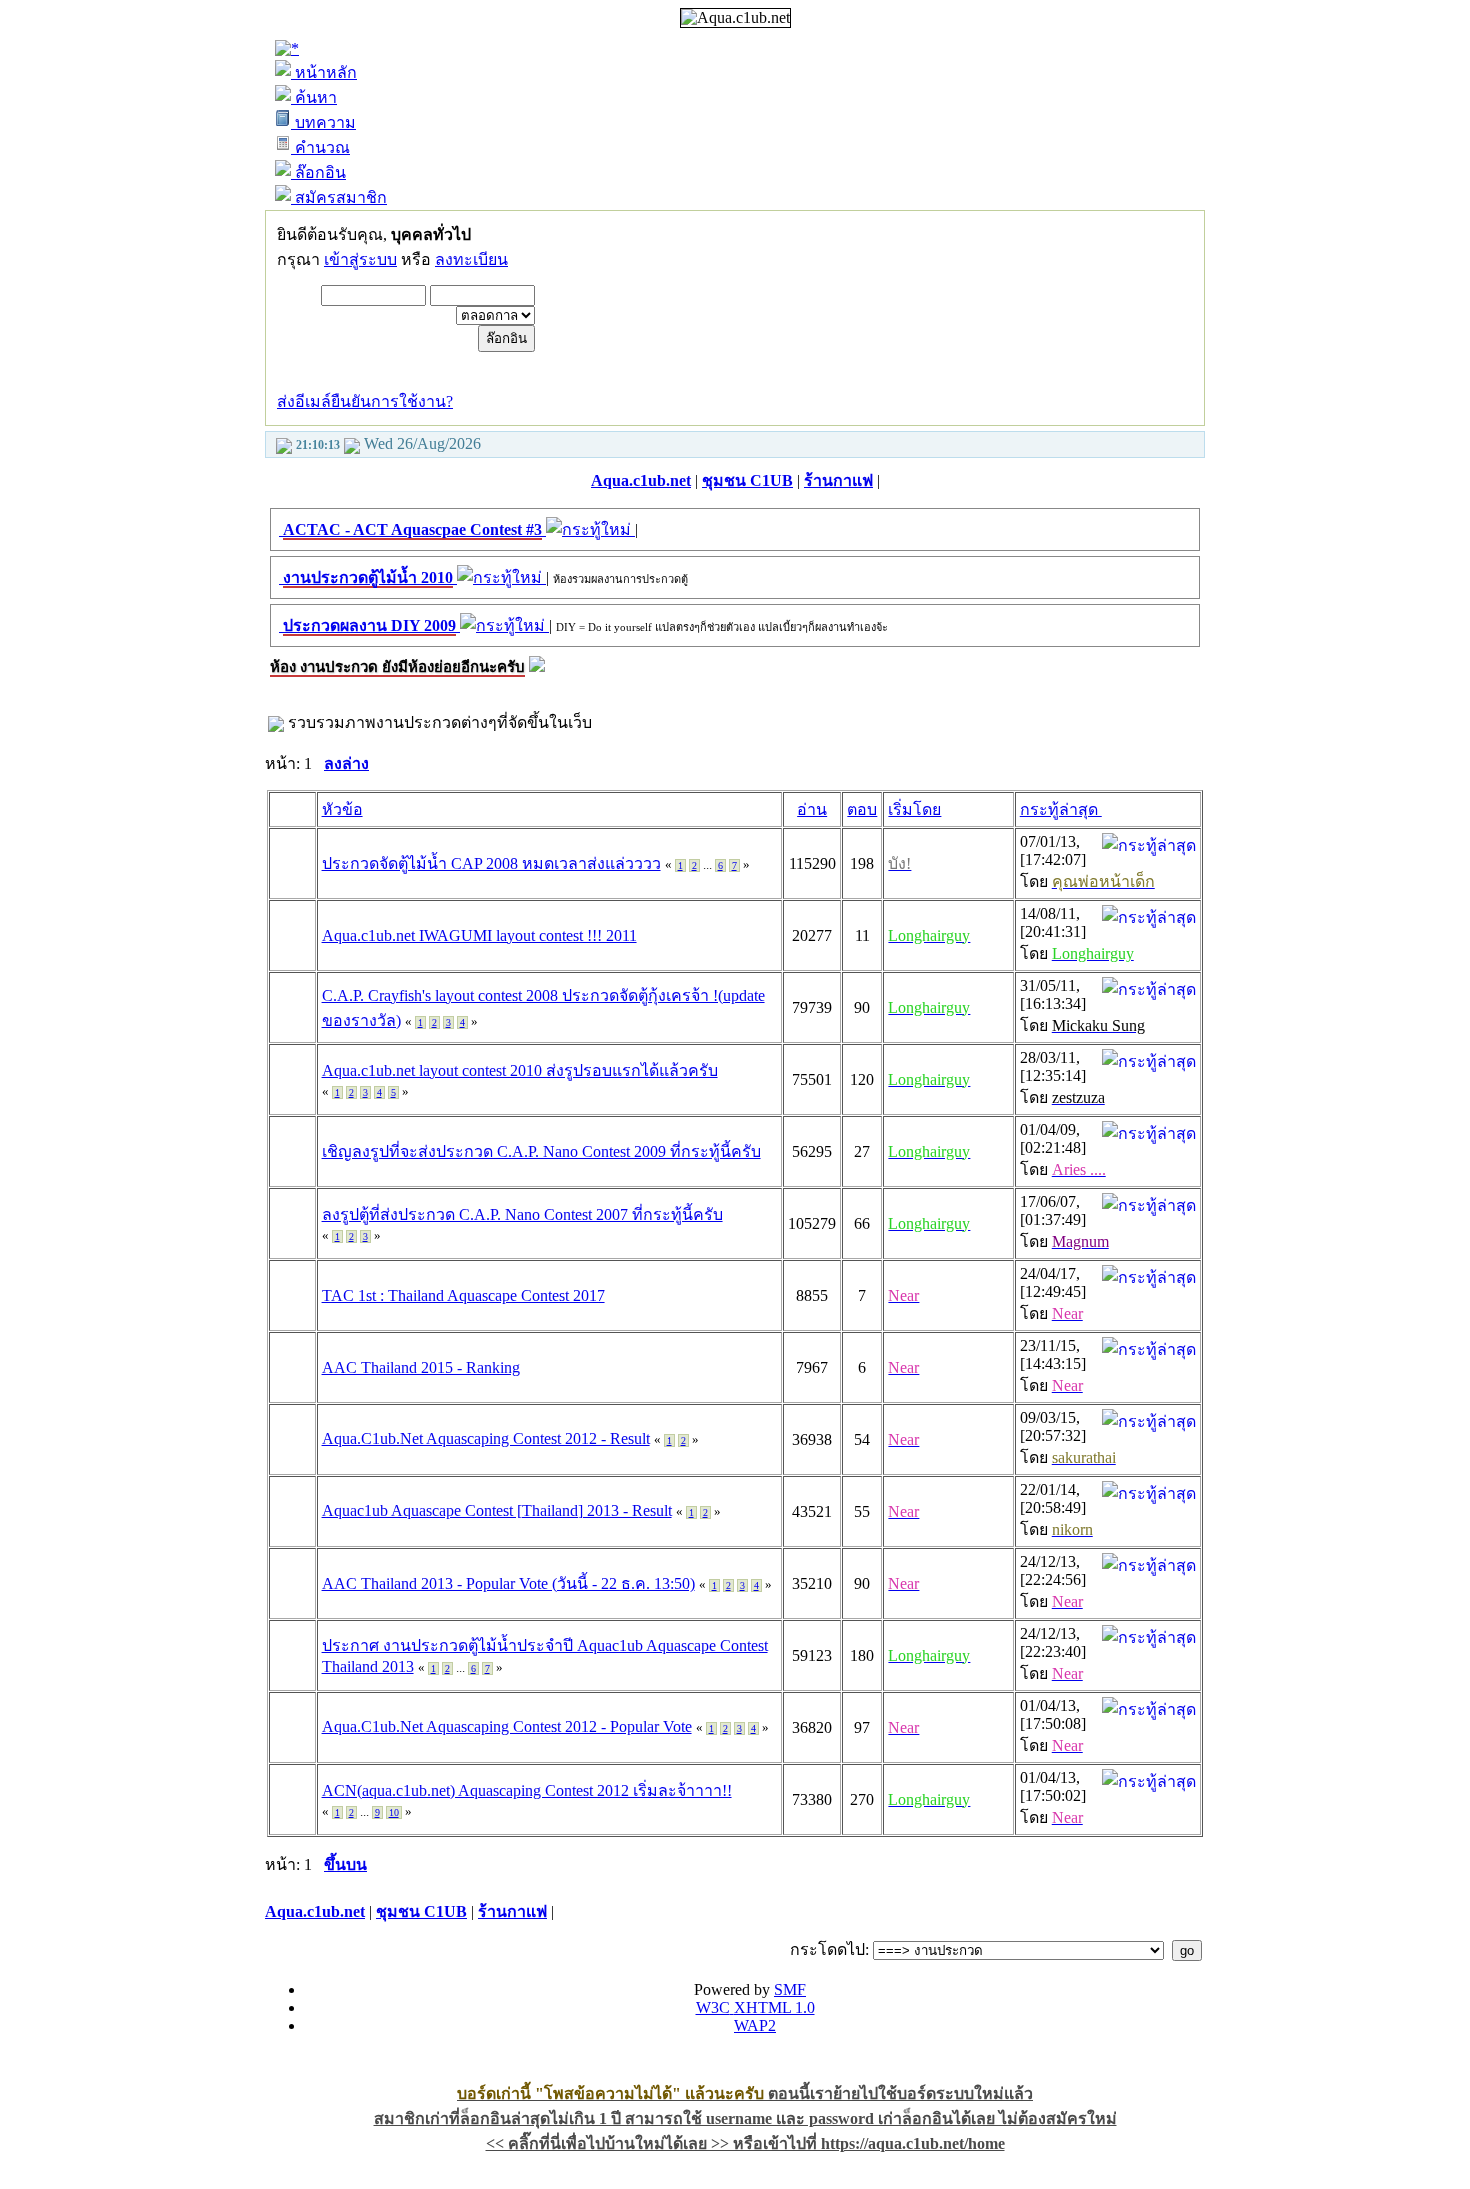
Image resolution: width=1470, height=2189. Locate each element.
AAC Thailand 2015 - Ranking (421, 1367)
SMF (790, 1989)
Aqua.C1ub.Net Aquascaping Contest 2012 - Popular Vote (507, 1726)
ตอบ (862, 809)
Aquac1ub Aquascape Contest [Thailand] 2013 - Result (497, 1510)
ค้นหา (314, 97)
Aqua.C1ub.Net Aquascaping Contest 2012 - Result (486, 1438)
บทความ (323, 122)
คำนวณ (320, 147)
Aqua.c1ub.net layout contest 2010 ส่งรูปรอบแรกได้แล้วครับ (520, 1070)
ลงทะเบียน (471, 259)
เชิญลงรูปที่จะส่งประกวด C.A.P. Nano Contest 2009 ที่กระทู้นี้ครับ (541, 1151)
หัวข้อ (342, 809)
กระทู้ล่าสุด (1061, 809)
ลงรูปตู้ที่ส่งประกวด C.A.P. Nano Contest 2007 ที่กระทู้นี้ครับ (522, 1214)
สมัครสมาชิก (339, 197)
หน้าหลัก (324, 72)
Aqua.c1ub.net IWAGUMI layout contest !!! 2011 (479, 935)
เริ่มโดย (914, 809)
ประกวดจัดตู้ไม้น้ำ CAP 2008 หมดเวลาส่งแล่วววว (491, 863)
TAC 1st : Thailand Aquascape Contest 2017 (463, 1295)
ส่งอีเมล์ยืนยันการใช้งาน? (365, 401)
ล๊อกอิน (318, 172)
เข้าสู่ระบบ (360, 259)
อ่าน (812, 809)
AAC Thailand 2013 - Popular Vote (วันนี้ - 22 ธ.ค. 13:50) (508, 1583)
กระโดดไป (827, 1949)
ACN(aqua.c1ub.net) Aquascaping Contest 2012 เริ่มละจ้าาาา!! (527, 1790)
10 (394, 1812)
